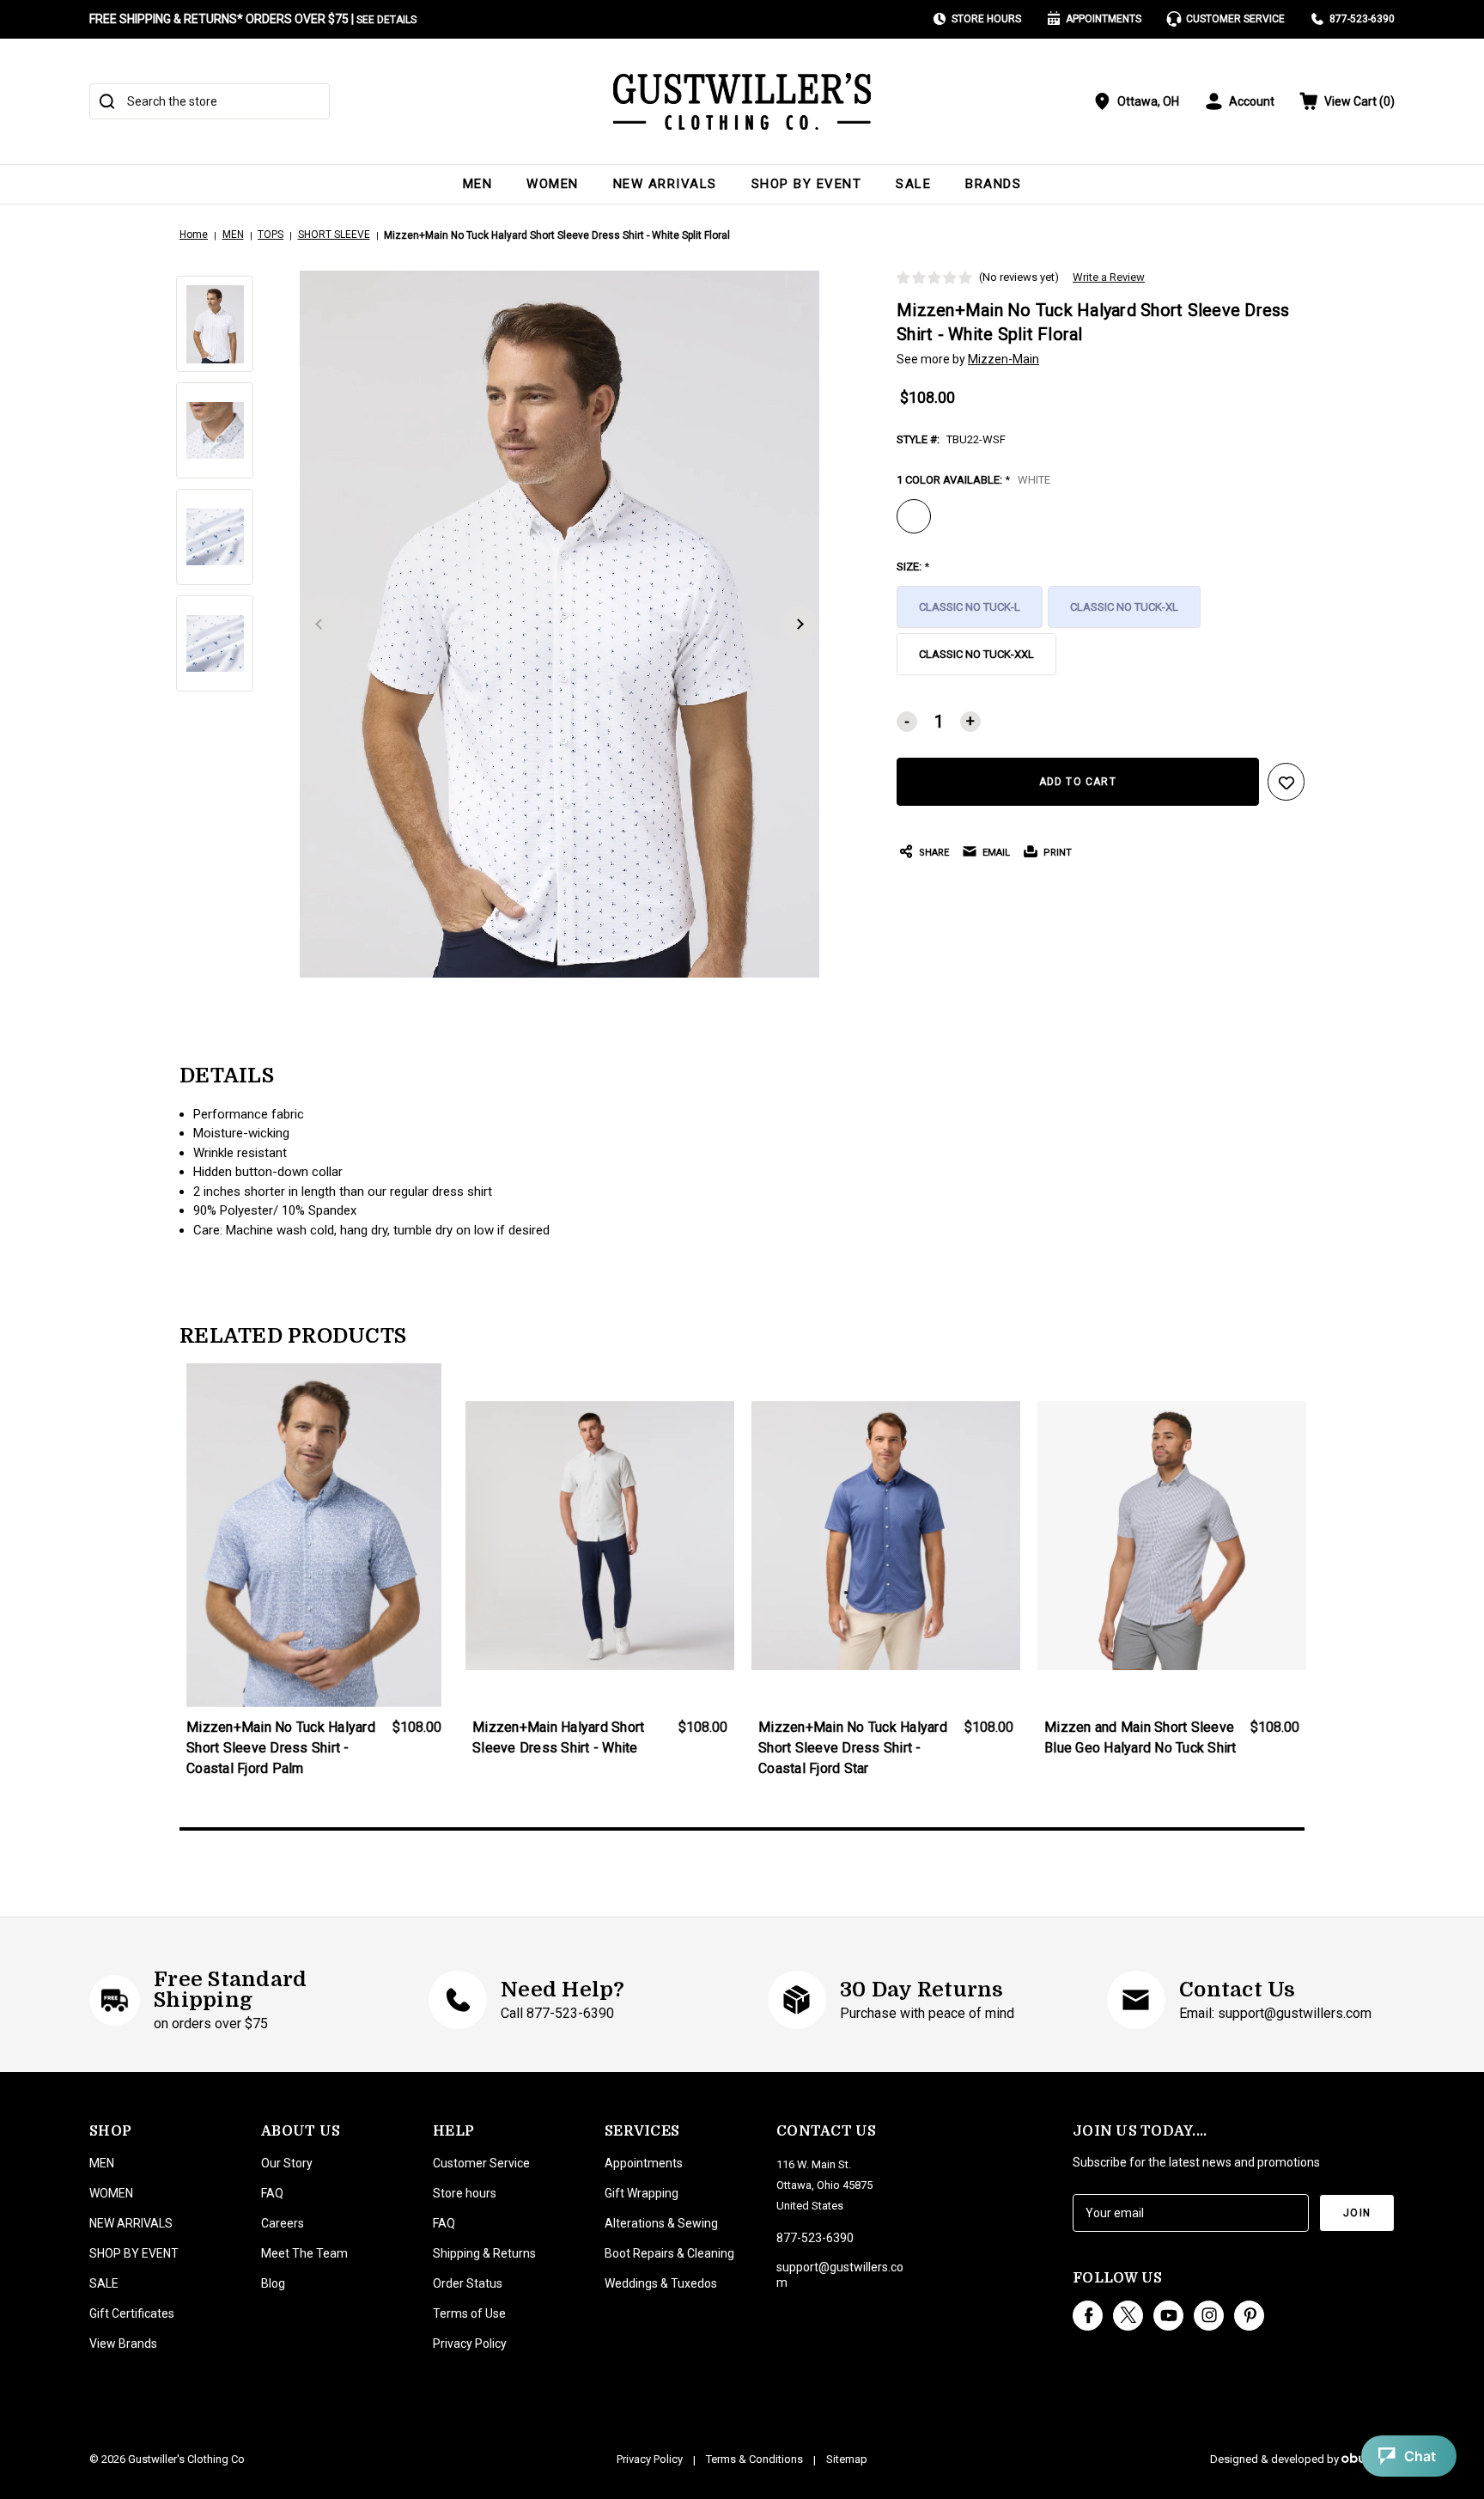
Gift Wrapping (642, 2193)
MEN (478, 184)
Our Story (287, 2163)
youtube (1168, 2316)
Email (996, 853)
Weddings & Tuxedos (661, 2283)
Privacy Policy (470, 2344)
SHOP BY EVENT (807, 184)
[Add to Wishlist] (1286, 782)
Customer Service (1235, 19)
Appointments (1104, 19)
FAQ (272, 2193)
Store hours (465, 2193)
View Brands (123, 2344)
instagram (1209, 2316)
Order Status (468, 2283)
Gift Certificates (132, 2313)
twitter (1128, 2316)
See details (386, 20)
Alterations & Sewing (661, 2223)
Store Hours (986, 19)
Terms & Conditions (754, 2459)
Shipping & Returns (484, 2253)
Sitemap (847, 2459)
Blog (273, 2283)
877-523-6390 (1362, 19)
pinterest (1249, 2316)
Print (1058, 853)
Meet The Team (304, 2253)
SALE (913, 184)
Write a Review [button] (1109, 277)
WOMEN (553, 184)
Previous (319, 624)
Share (934, 853)
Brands (993, 184)
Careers (283, 2223)
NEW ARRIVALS (665, 184)
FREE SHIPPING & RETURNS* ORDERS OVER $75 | (253, 19)
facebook (1088, 2316)
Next (800, 624)
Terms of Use (469, 2313)
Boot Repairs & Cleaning (669, 2253)
